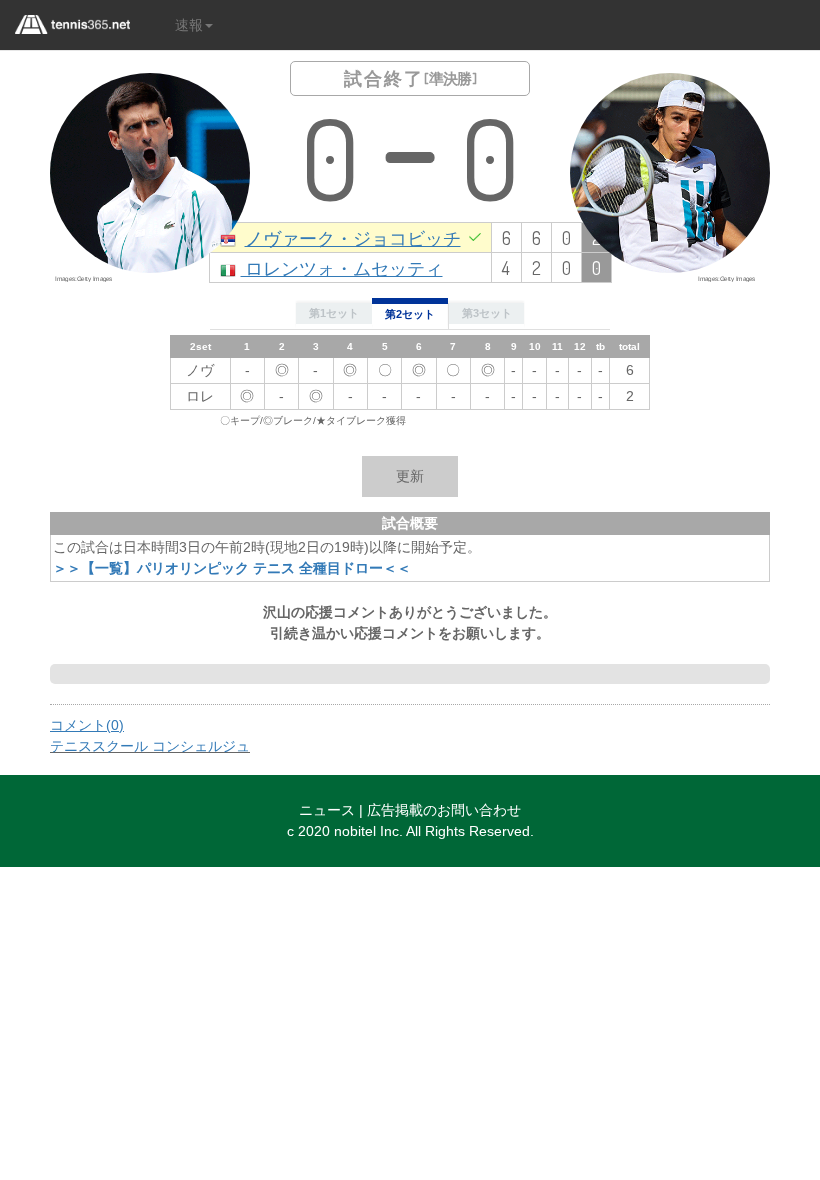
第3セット (487, 313)
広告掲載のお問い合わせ (444, 810)
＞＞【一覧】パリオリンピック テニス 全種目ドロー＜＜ (232, 568)
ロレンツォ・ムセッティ (342, 267)
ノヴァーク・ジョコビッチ (353, 237)
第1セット (334, 313)
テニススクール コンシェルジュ (150, 746)
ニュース (327, 810)
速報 (189, 25)
